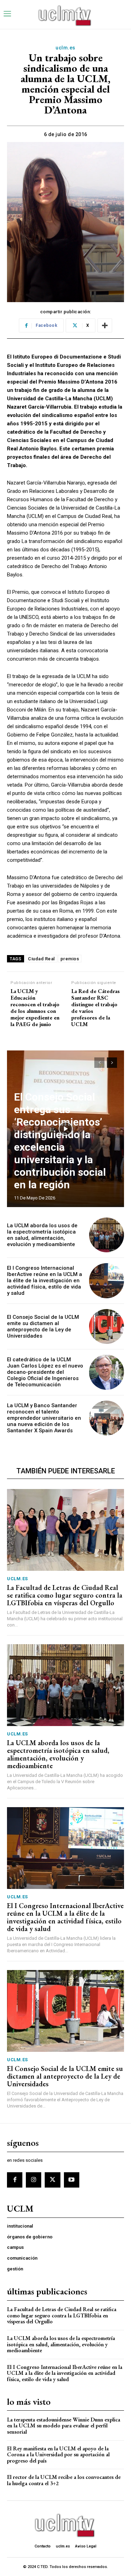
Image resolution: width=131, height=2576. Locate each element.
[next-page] (112, 1063)
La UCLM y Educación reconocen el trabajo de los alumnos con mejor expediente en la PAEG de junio (35, 1008)
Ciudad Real (41, 959)
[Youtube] (72, 2180)
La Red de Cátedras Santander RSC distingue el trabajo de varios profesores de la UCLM (96, 1008)
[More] (105, 325)
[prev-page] (99, 1063)
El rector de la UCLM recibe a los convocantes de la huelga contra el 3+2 (64, 2480)
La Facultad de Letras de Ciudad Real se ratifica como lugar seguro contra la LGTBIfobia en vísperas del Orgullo (65, 1595)
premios (70, 959)
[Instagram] (34, 2180)
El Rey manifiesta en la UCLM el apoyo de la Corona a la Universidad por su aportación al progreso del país (58, 2455)
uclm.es (65, 48)
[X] (52, 2180)
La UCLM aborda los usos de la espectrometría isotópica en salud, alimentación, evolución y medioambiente (42, 1235)
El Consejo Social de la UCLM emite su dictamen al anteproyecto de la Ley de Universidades (43, 1326)
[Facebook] (15, 2180)
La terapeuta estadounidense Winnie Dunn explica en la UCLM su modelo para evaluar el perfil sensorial (64, 2426)
